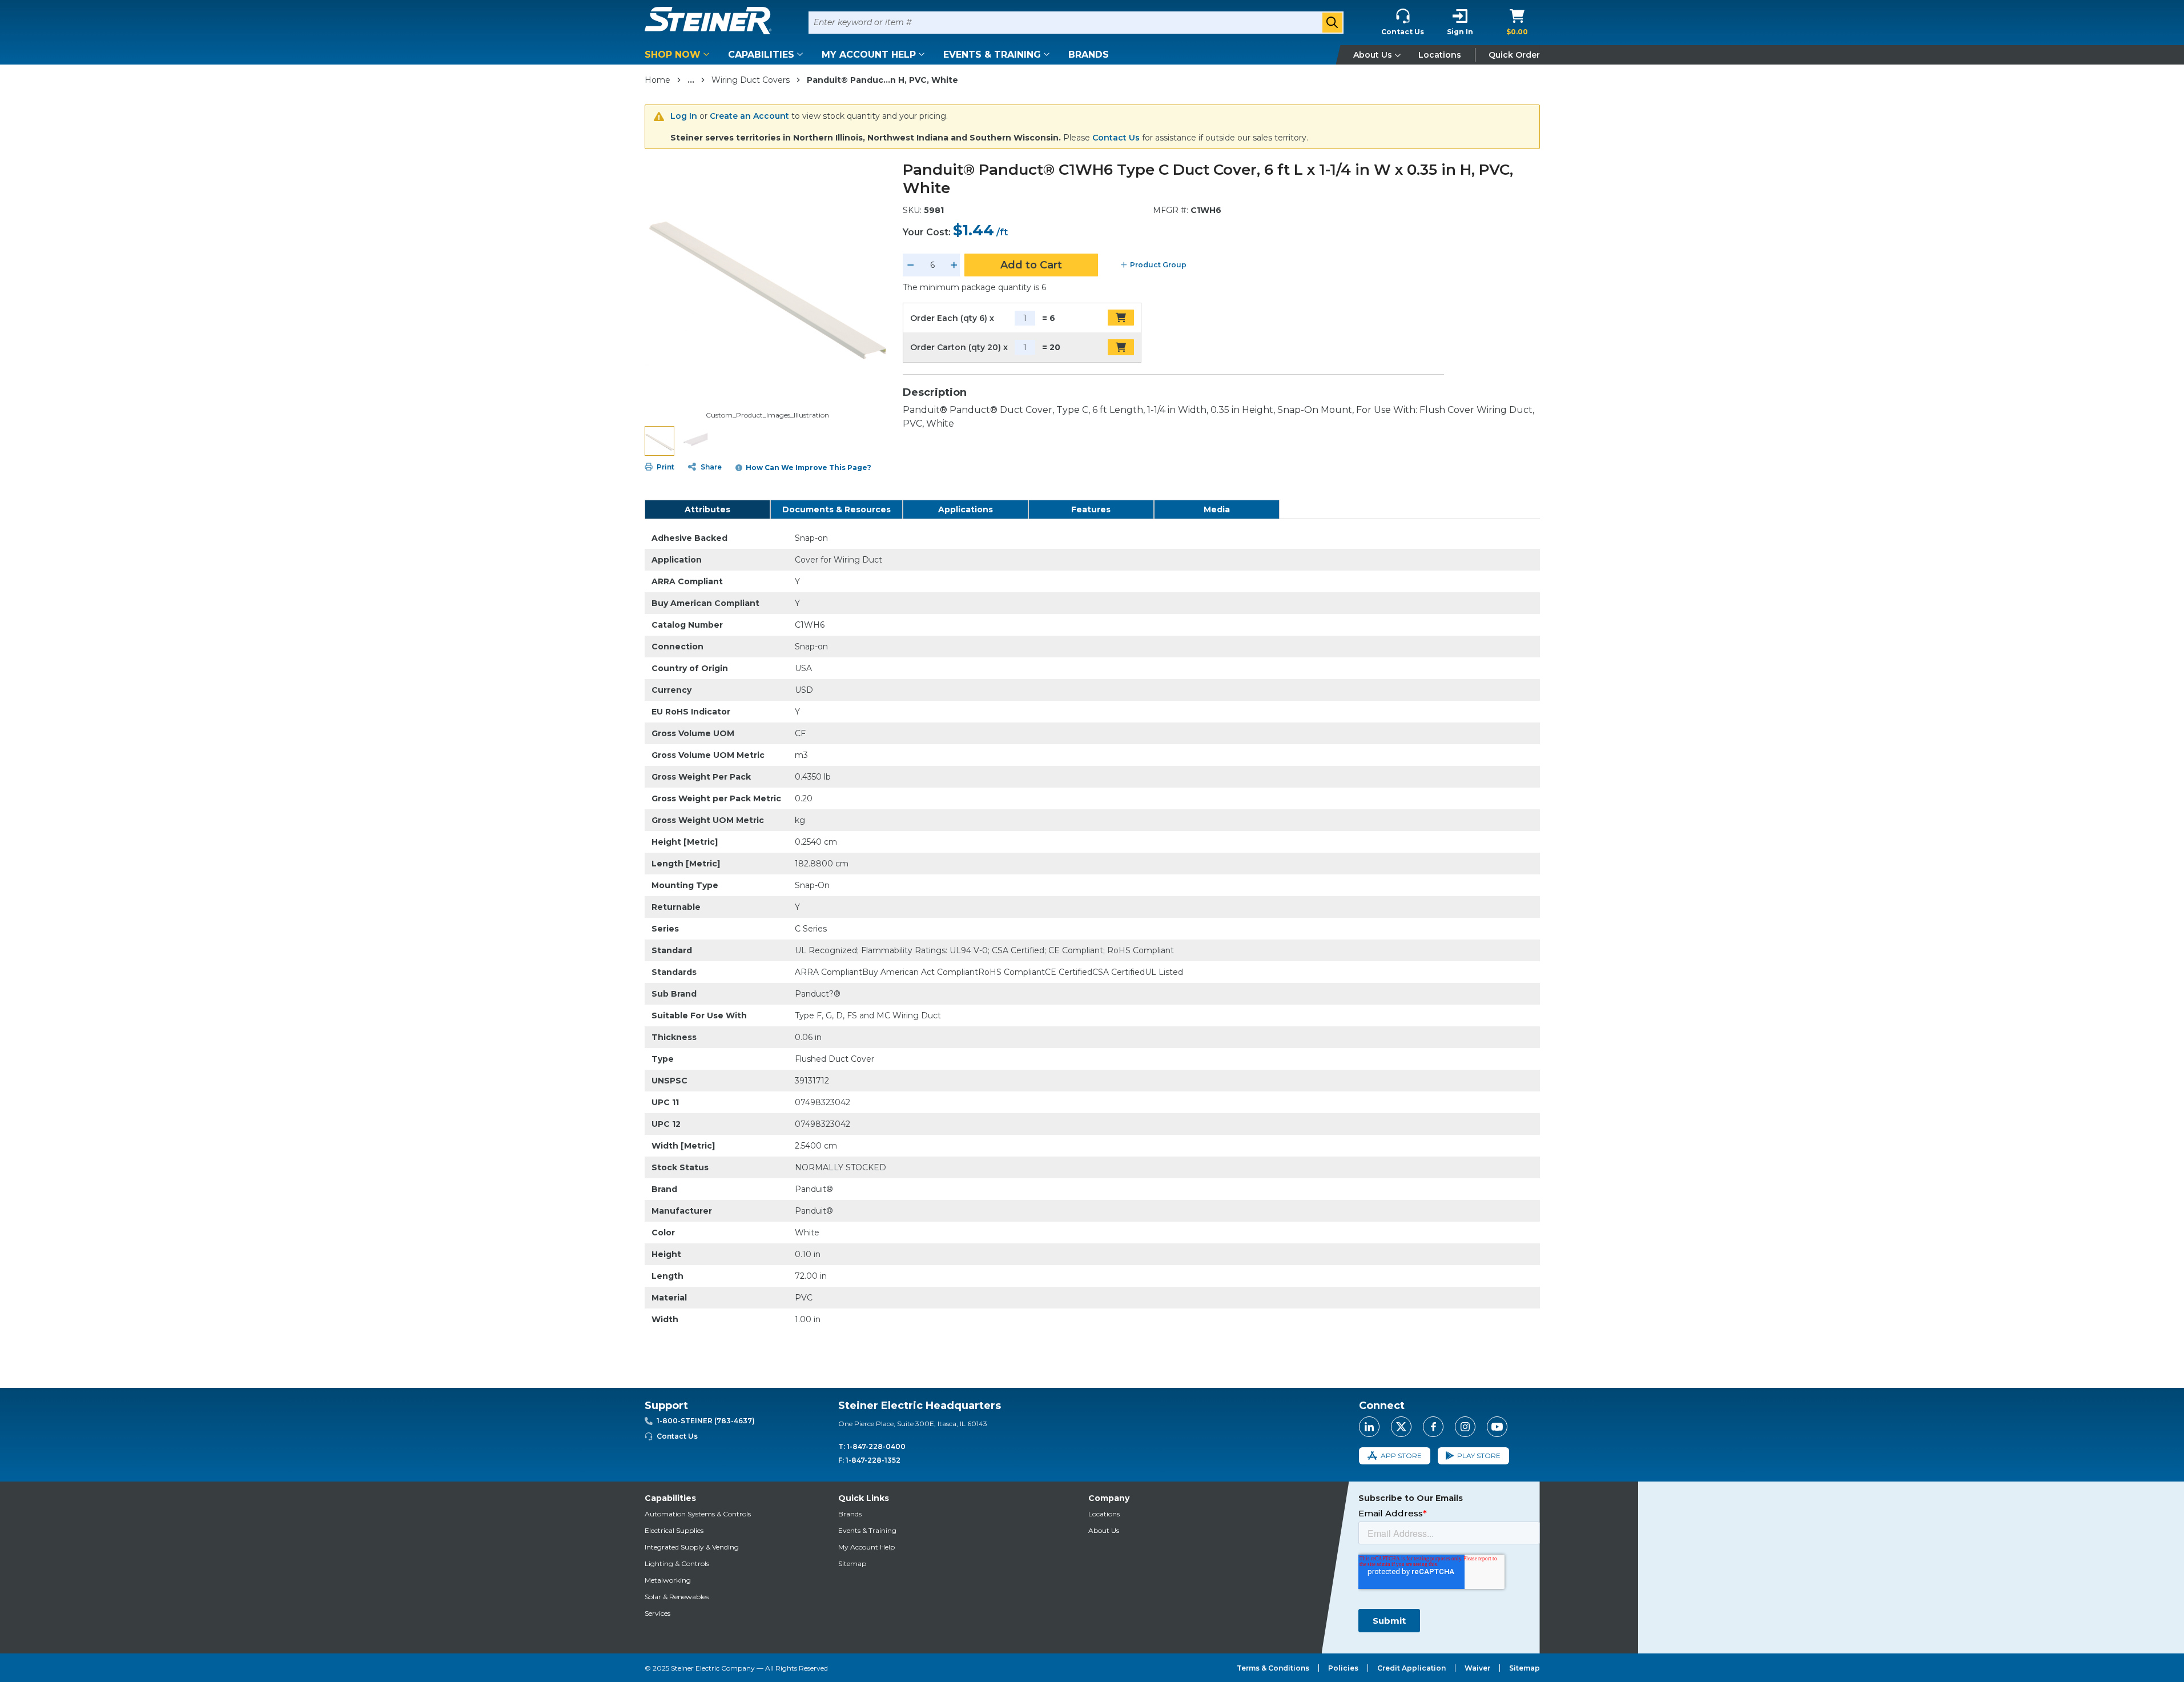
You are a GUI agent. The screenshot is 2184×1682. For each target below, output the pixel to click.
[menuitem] (679, 55)
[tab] (707, 509)
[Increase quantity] (954, 265)
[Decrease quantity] (911, 265)
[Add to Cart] (1121, 318)
